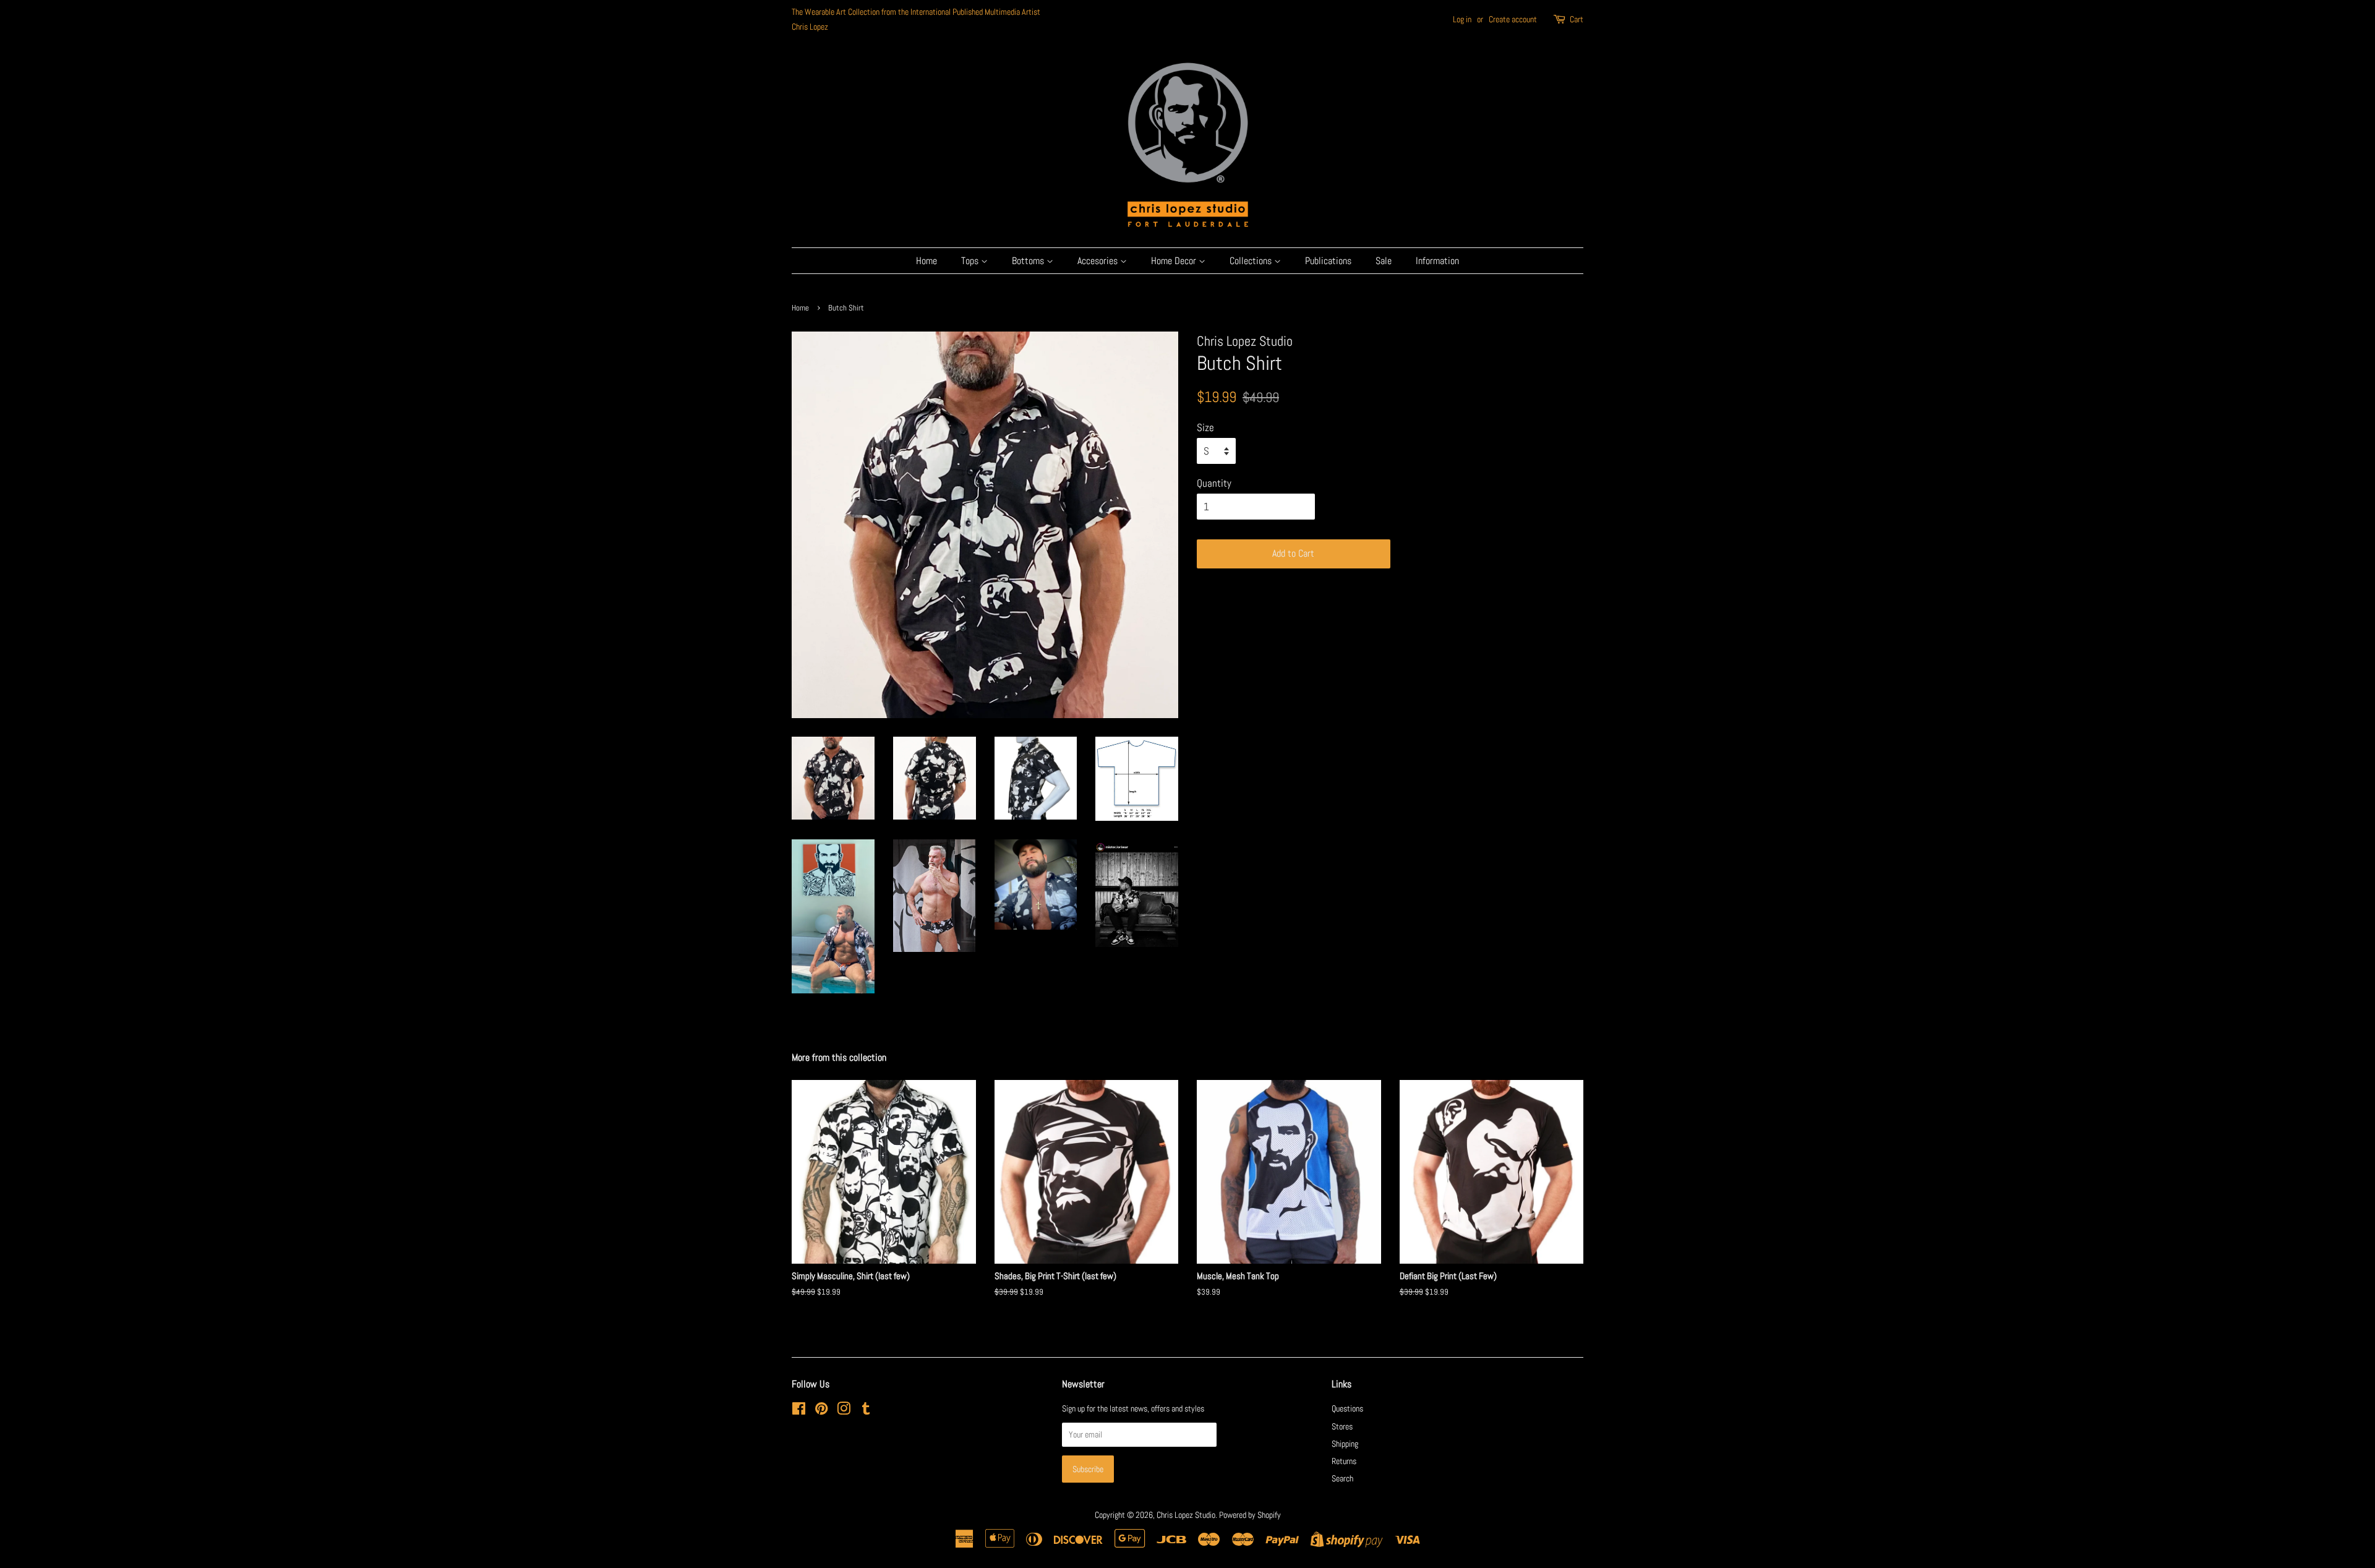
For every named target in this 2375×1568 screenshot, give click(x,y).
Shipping (1345, 1444)
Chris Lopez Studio (1186, 1515)
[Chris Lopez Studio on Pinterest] (821, 1411)
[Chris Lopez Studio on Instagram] (844, 1411)
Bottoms (1029, 261)
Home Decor (1175, 261)
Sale (1384, 261)
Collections (1252, 261)
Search (1342, 1478)
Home (926, 261)
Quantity (1214, 483)
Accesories (1099, 261)
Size (1205, 427)
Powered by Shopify (1250, 1515)
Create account (1513, 19)
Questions (1347, 1408)
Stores (1342, 1426)
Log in (1462, 19)
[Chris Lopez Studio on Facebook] (799, 1411)
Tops (971, 261)
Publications (1328, 261)
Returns (1344, 1461)
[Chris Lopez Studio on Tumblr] (866, 1411)
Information (1437, 261)
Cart (1577, 19)
